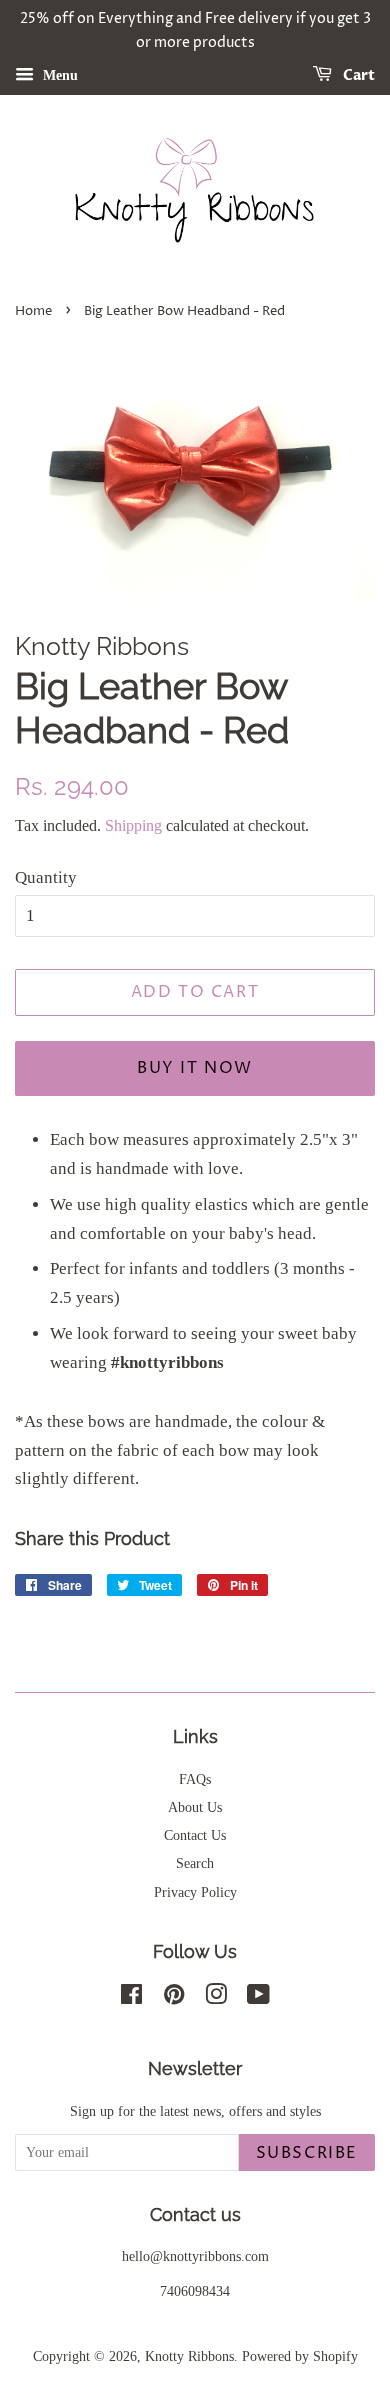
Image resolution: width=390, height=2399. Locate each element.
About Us (195, 1807)
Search (195, 1863)
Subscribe (307, 2153)
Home (33, 311)
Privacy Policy (195, 1892)
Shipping (133, 825)
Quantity (46, 877)
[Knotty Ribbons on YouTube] (258, 1998)
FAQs (195, 1779)
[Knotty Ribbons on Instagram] (216, 1998)
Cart (357, 75)
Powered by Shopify (300, 2356)
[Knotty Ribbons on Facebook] (131, 1998)
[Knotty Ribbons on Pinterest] (174, 1998)
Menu (58, 74)
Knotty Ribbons (189, 2356)
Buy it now (195, 1068)
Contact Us (195, 1835)
